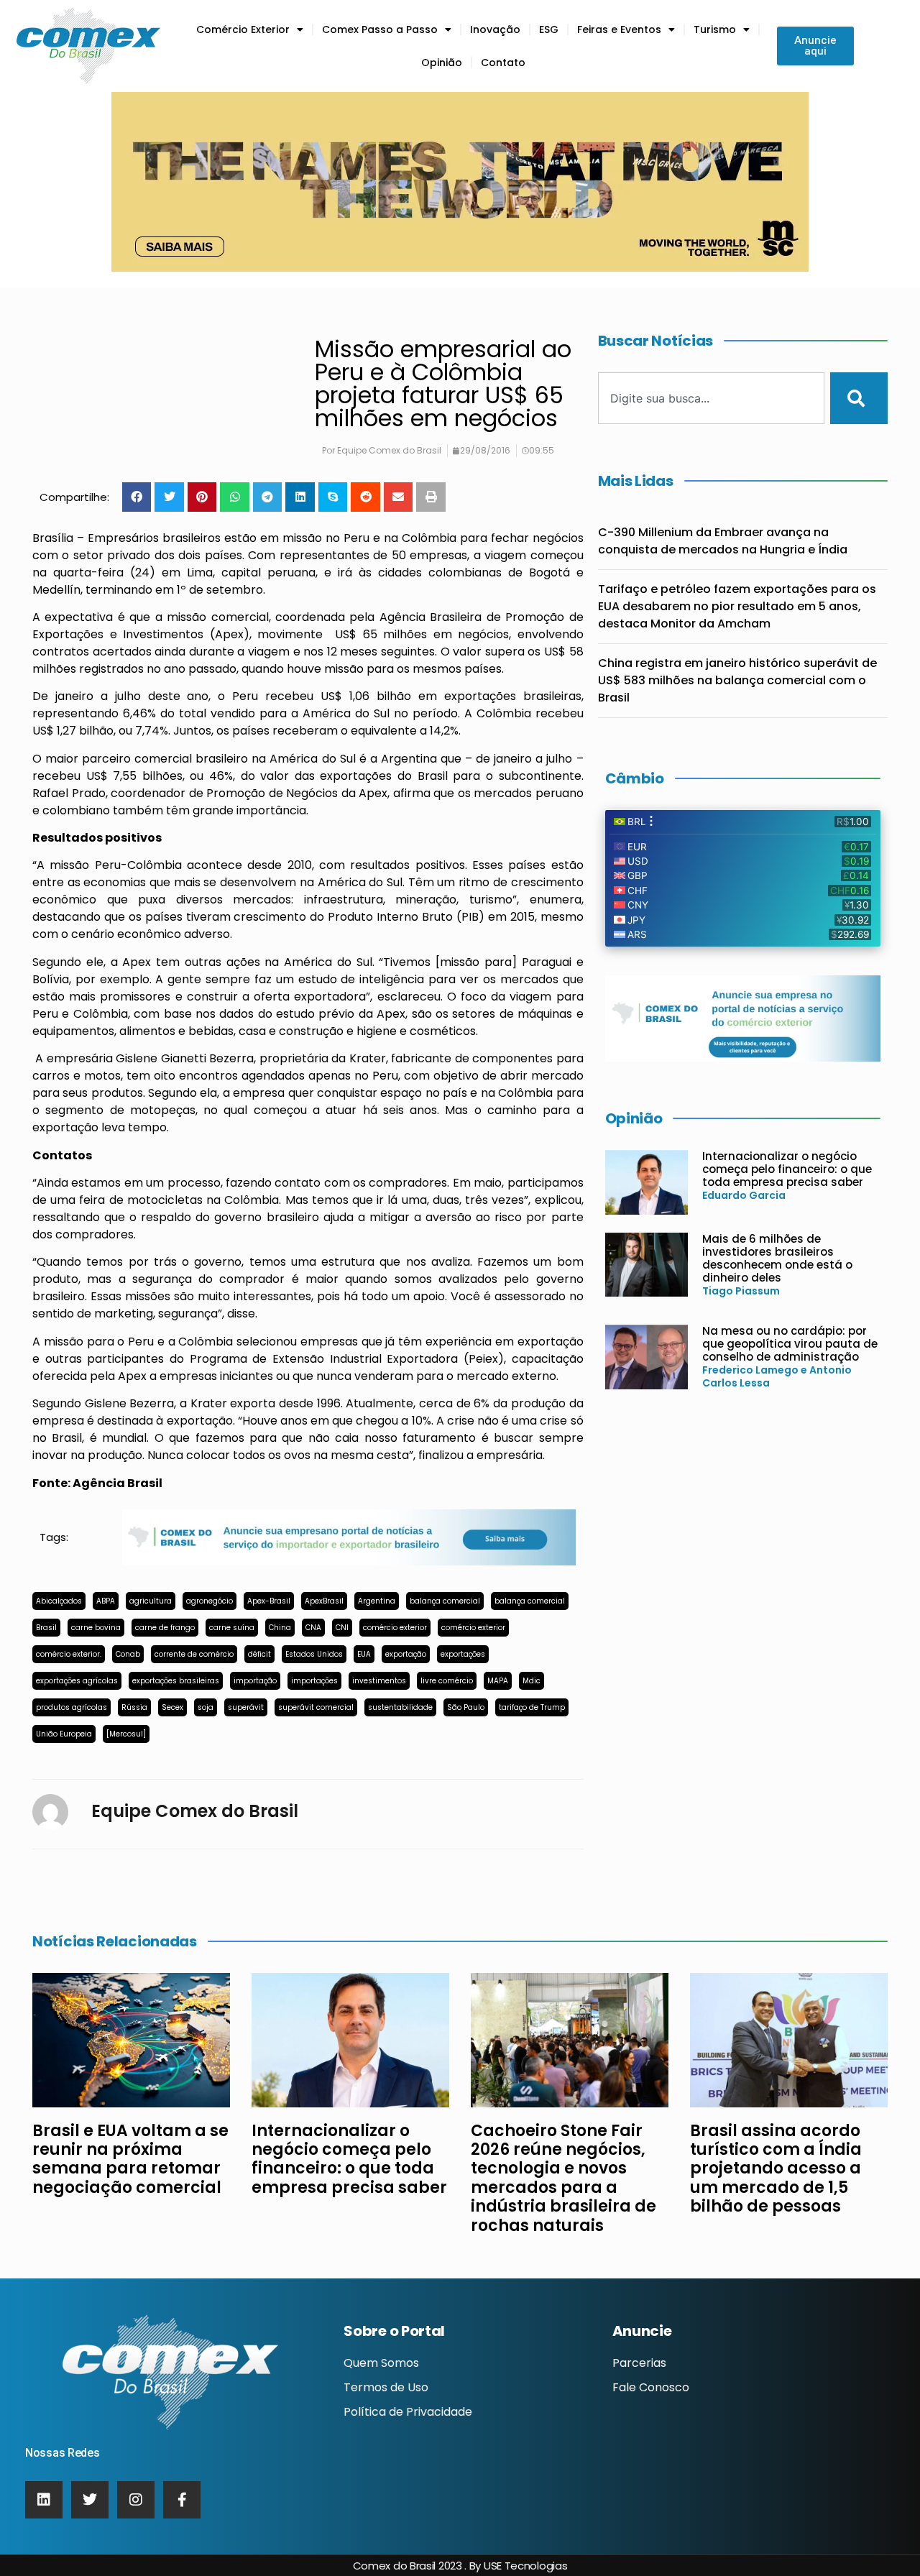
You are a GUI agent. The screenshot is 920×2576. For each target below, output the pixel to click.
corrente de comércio (194, 1654)
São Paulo (466, 1707)
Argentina (377, 1601)
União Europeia (64, 1734)
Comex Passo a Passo (380, 29)
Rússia (134, 1707)
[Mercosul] (126, 1734)
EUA (364, 1654)
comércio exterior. (69, 1654)
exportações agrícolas (77, 1681)
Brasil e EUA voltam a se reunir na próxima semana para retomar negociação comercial (130, 2159)
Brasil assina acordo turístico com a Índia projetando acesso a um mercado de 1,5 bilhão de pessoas (776, 2169)
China (280, 1628)
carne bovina (96, 1628)
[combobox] (712, 398)
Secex (172, 1707)
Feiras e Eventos (619, 29)
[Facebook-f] (182, 2500)
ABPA (106, 1601)
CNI (342, 1628)
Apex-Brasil (269, 1601)
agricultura (151, 1601)
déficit (259, 1654)
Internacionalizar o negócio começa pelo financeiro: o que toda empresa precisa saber (787, 1169)
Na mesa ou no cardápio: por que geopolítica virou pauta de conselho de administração (790, 1344)
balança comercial (445, 1601)
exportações (463, 1654)
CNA (313, 1628)
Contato (503, 63)
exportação (406, 1654)
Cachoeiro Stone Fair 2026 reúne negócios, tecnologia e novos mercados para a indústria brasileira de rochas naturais (563, 2178)
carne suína (232, 1628)
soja (206, 1707)
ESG (549, 29)
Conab (128, 1654)
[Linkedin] (44, 2500)
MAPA (498, 1681)
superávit (246, 1707)
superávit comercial (316, 1707)
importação (255, 1681)
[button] (137, 497)
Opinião (442, 63)
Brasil (46, 1628)
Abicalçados (59, 1601)
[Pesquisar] (859, 398)
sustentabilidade (400, 1707)
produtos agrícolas (72, 1707)
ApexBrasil (324, 1601)
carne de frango (165, 1628)
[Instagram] (136, 2500)
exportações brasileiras (176, 1681)
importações (314, 1681)
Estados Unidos (314, 1654)
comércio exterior (395, 1628)
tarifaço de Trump (532, 1707)
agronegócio (210, 1601)
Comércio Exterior (243, 29)
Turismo (715, 29)
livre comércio (447, 1681)
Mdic (532, 1681)
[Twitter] (90, 2500)
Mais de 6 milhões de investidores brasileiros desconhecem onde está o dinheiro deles (777, 1258)
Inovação (495, 29)
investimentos (379, 1681)
